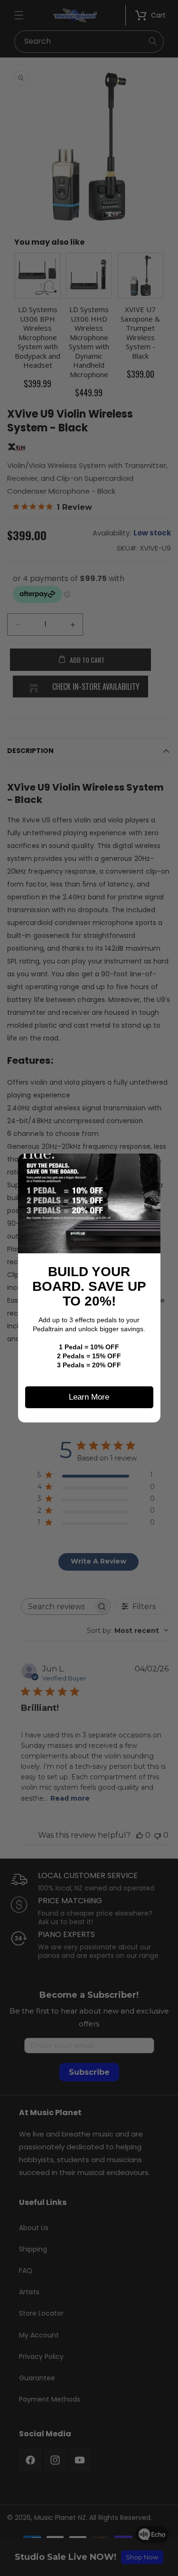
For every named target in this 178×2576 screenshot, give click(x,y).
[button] (150, 1164)
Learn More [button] (89, 1397)
